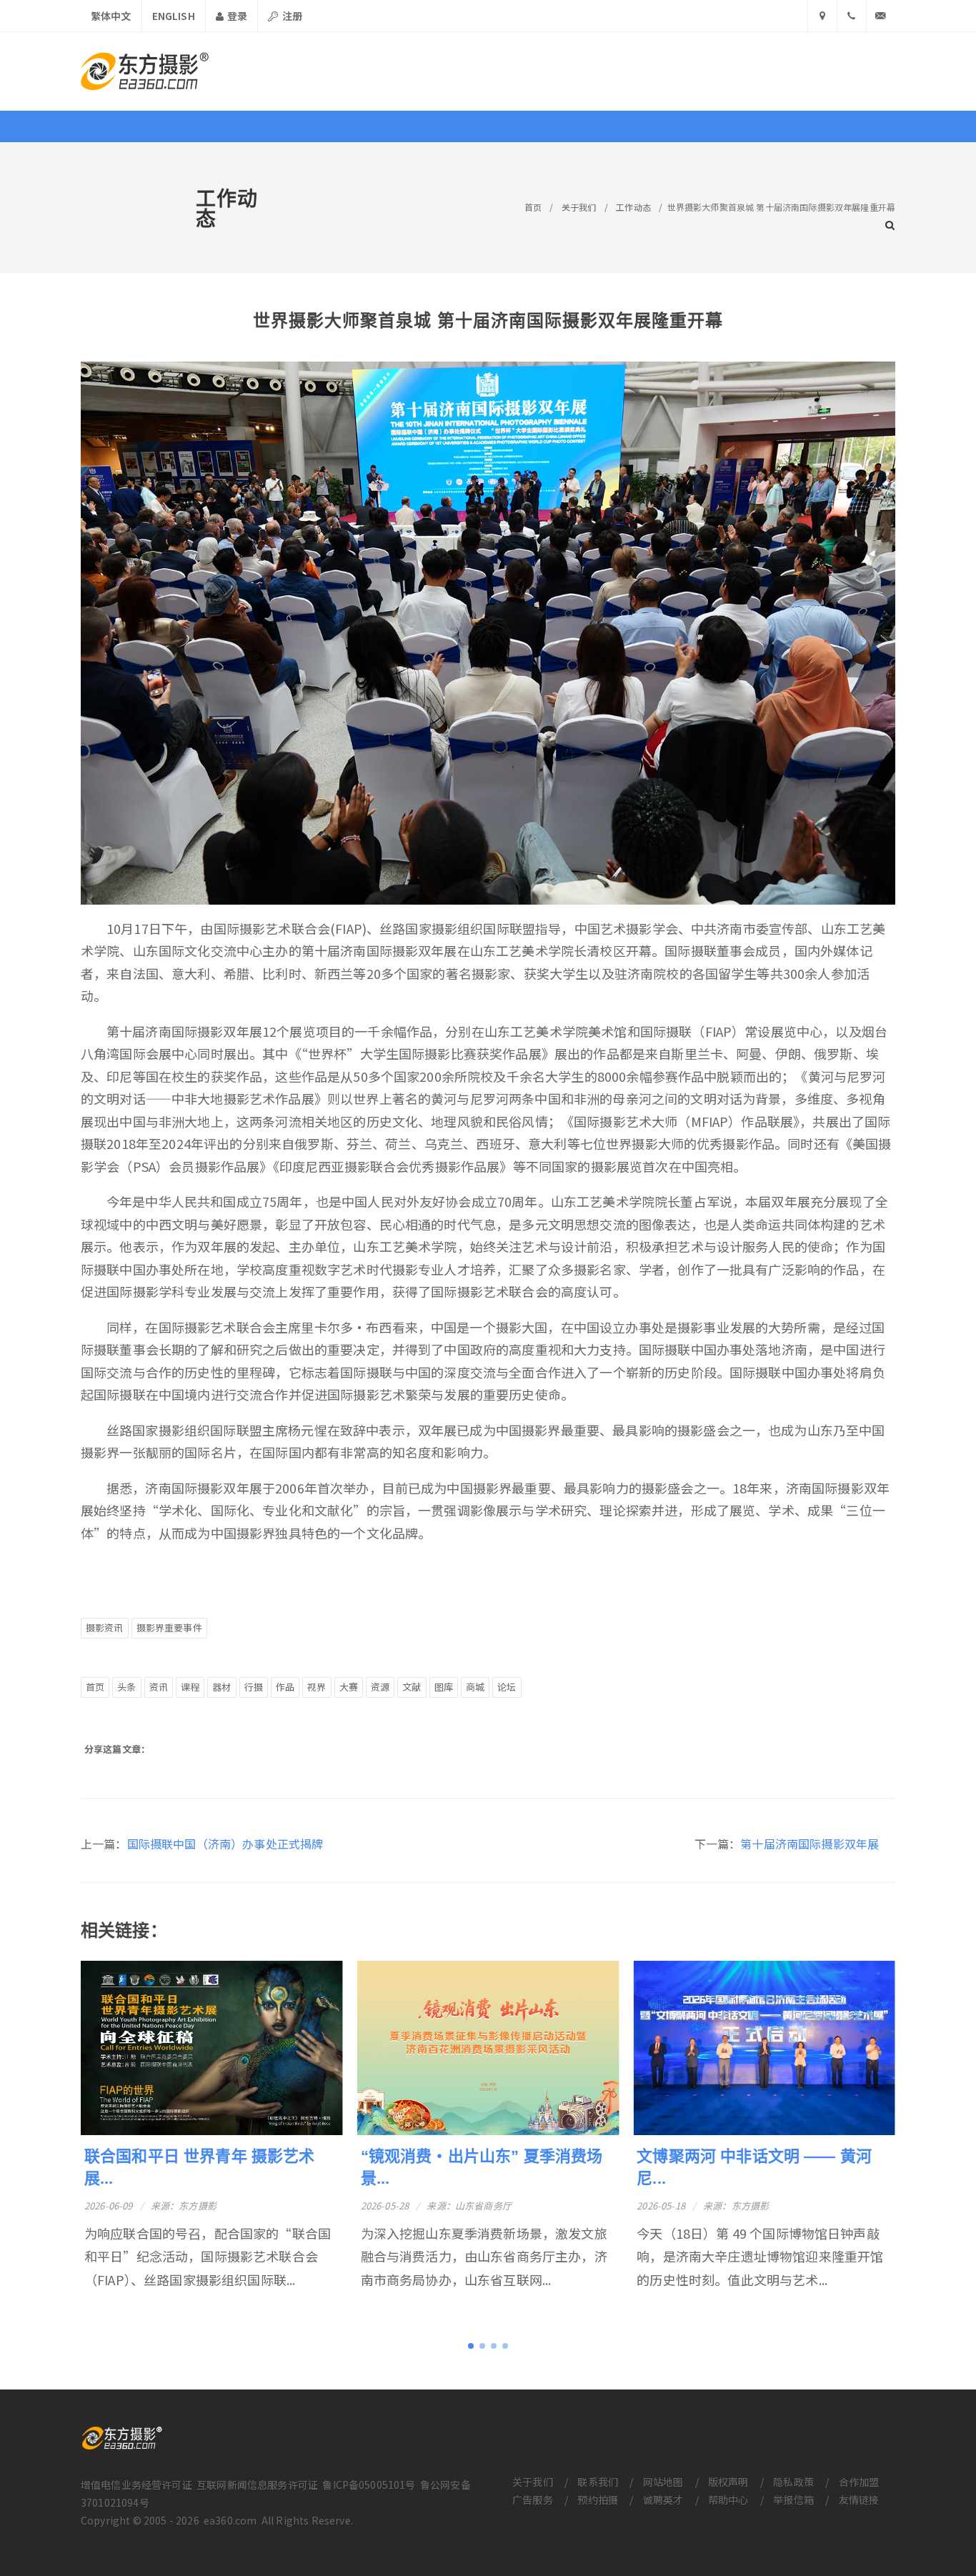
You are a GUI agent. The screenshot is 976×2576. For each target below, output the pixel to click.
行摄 (254, 1687)
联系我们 (598, 2482)
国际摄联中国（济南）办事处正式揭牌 (225, 1844)
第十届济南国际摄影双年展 (810, 1844)
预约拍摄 (598, 2500)
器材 (221, 1687)
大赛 (349, 1687)
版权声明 (728, 2482)
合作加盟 (859, 2482)
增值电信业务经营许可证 (136, 2485)
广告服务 (533, 2500)
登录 (236, 16)
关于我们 (579, 207)
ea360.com (230, 2520)
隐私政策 (793, 2482)
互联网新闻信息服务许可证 (257, 2485)
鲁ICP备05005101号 (369, 2485)
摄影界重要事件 (169, 1627)
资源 (380, 1687)
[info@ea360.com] (881, 16)
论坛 (507, 1687)
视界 (317, 1687)
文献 (412, 1687)
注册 (291, 16)
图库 (444, 1687)
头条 (126, 1687)
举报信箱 (793, 2500)
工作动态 (633, 207)
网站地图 (663, 2482)
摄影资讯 (105, 1627)
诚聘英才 (663, 2500)
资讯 (159, 1687)
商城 (475, 1687)
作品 (285, 1687)
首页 (533, 207)
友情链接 (859, 2500)
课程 (190, 1687)
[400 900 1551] (852, 16)
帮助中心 (728, 2500)
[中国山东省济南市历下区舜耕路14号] (822, 16)
